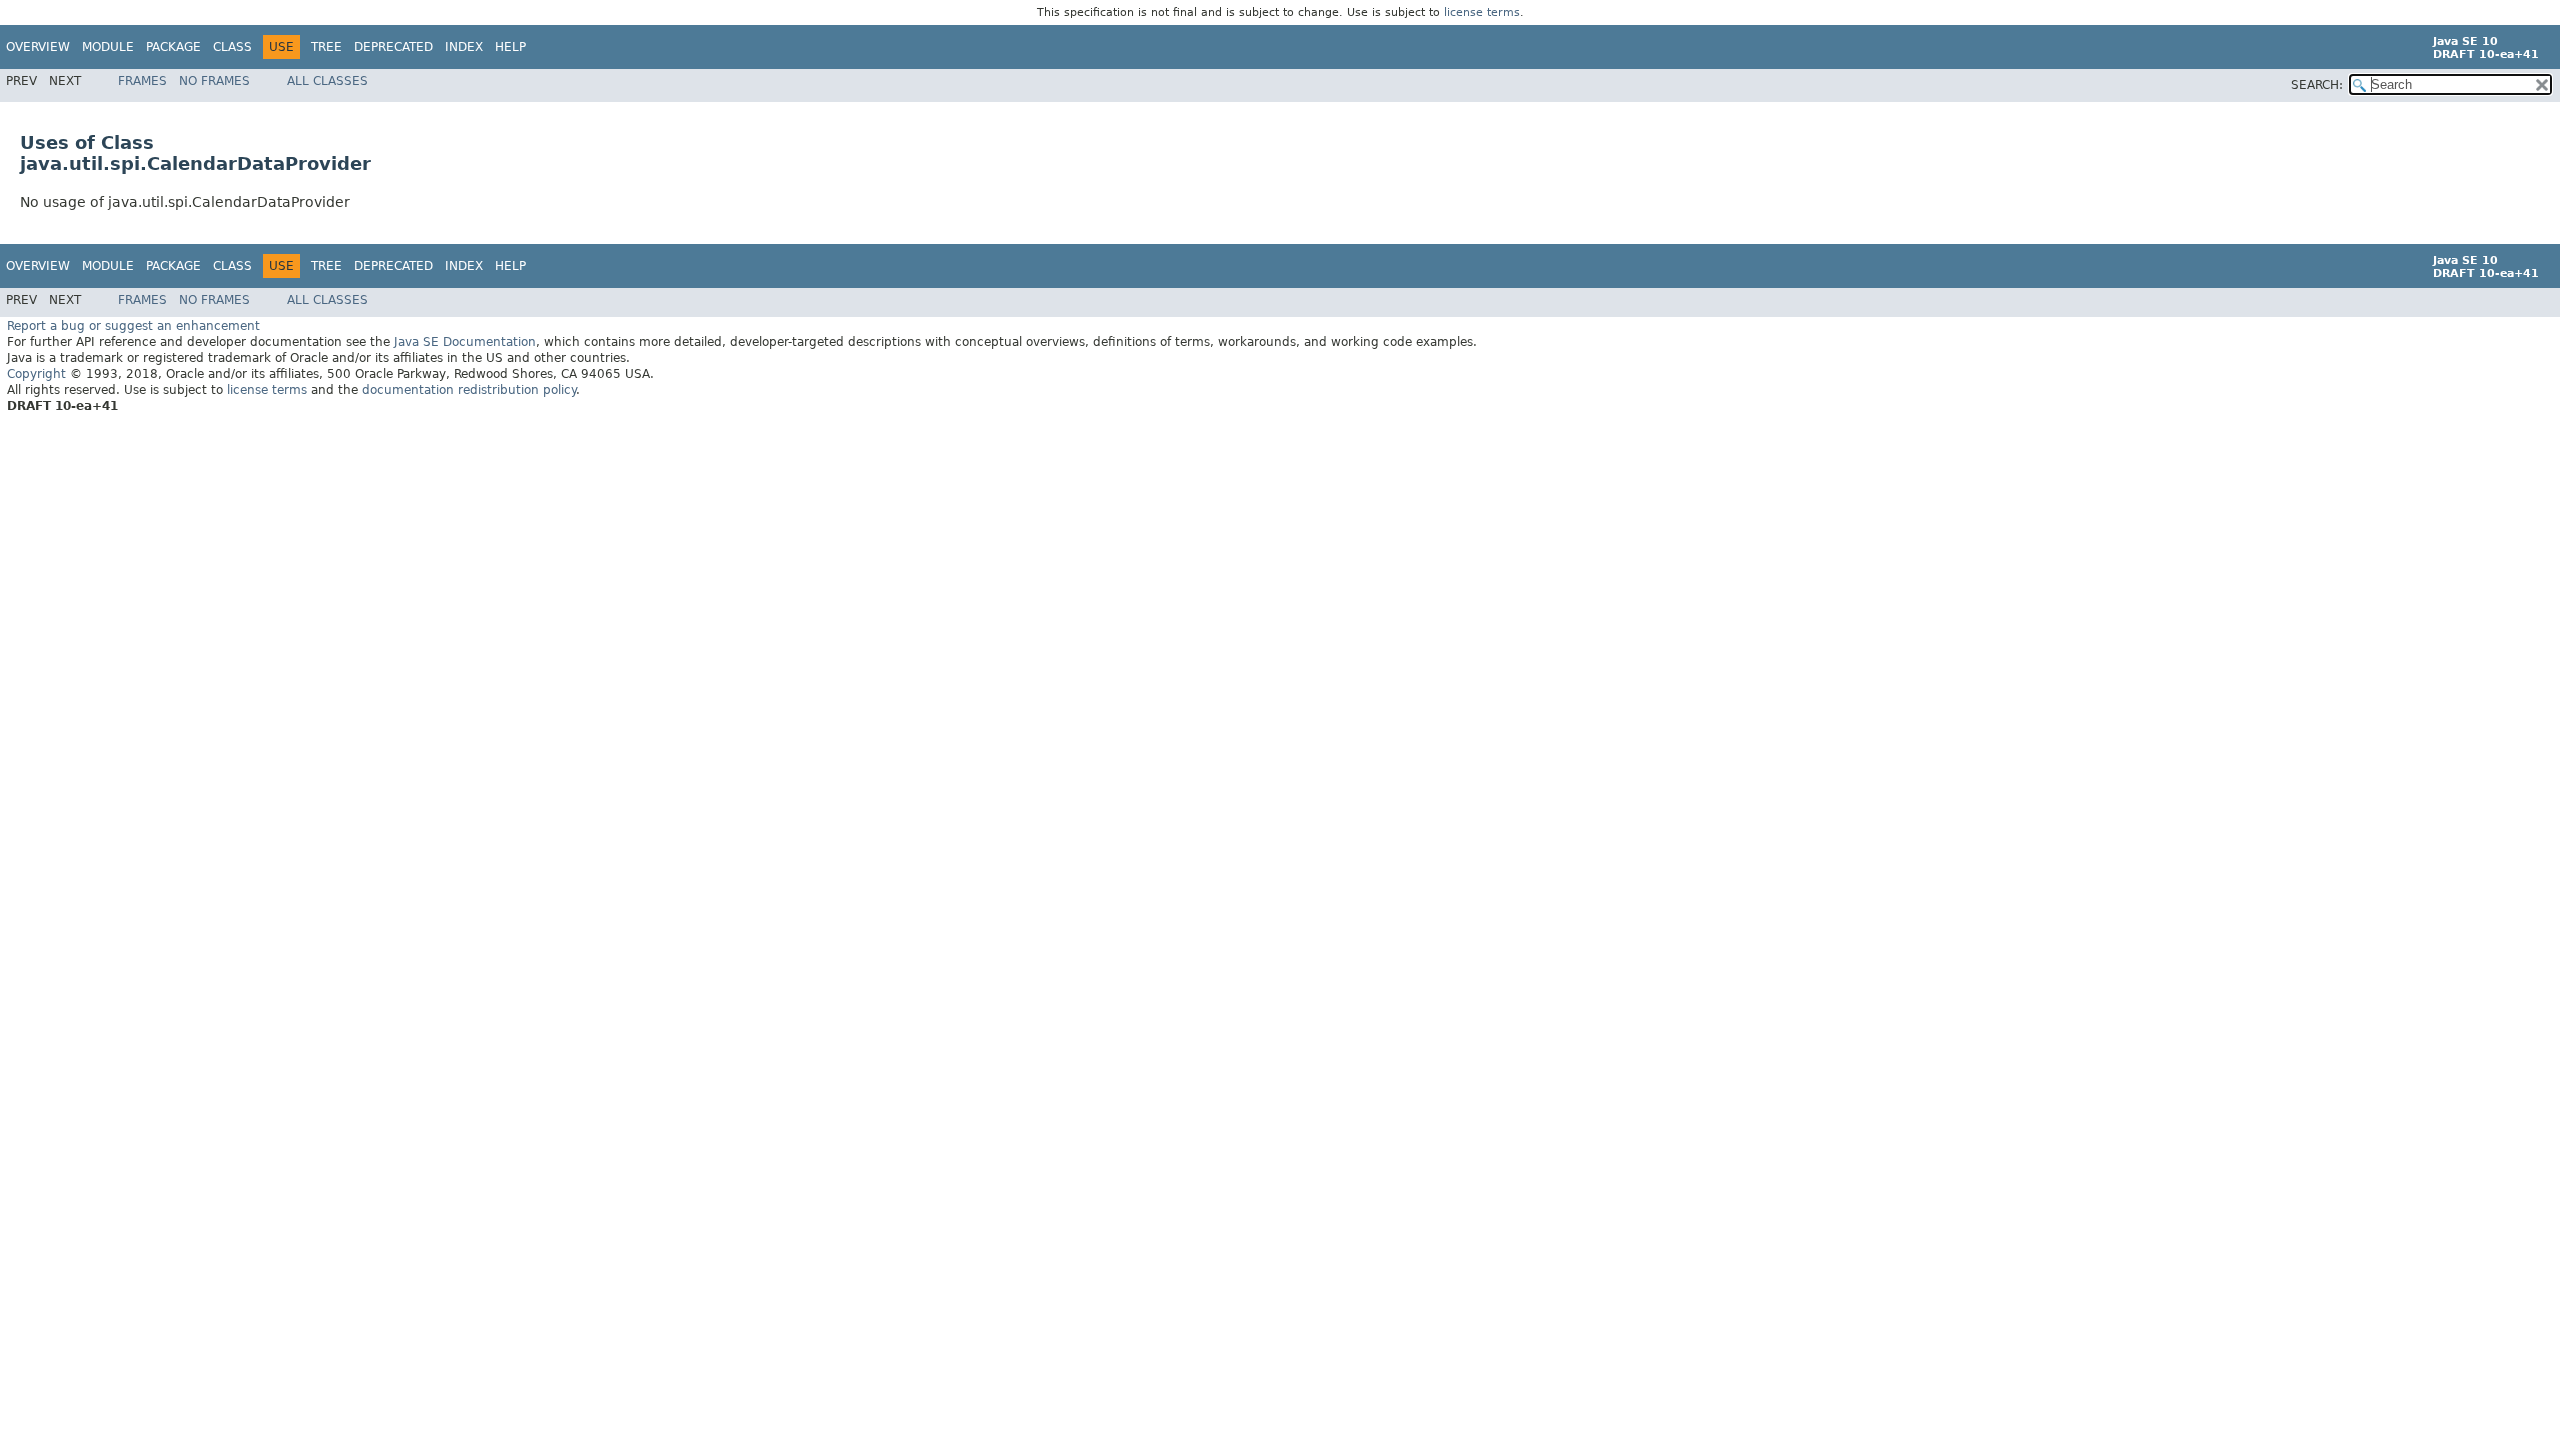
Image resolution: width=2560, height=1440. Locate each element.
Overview (38, 47)
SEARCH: (2317, 85)
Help (510, 47)
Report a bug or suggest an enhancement (133, 326)
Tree (326, 47)
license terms (1482, 12)
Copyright (36, 374)
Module (108, 47)
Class (232, 47)
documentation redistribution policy (469, 390)
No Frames (214, 81)
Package (173, 47)
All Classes (327, 81)
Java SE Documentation (465, 342)
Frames (142, 81)
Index (464, 47)
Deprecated (393, 47)
